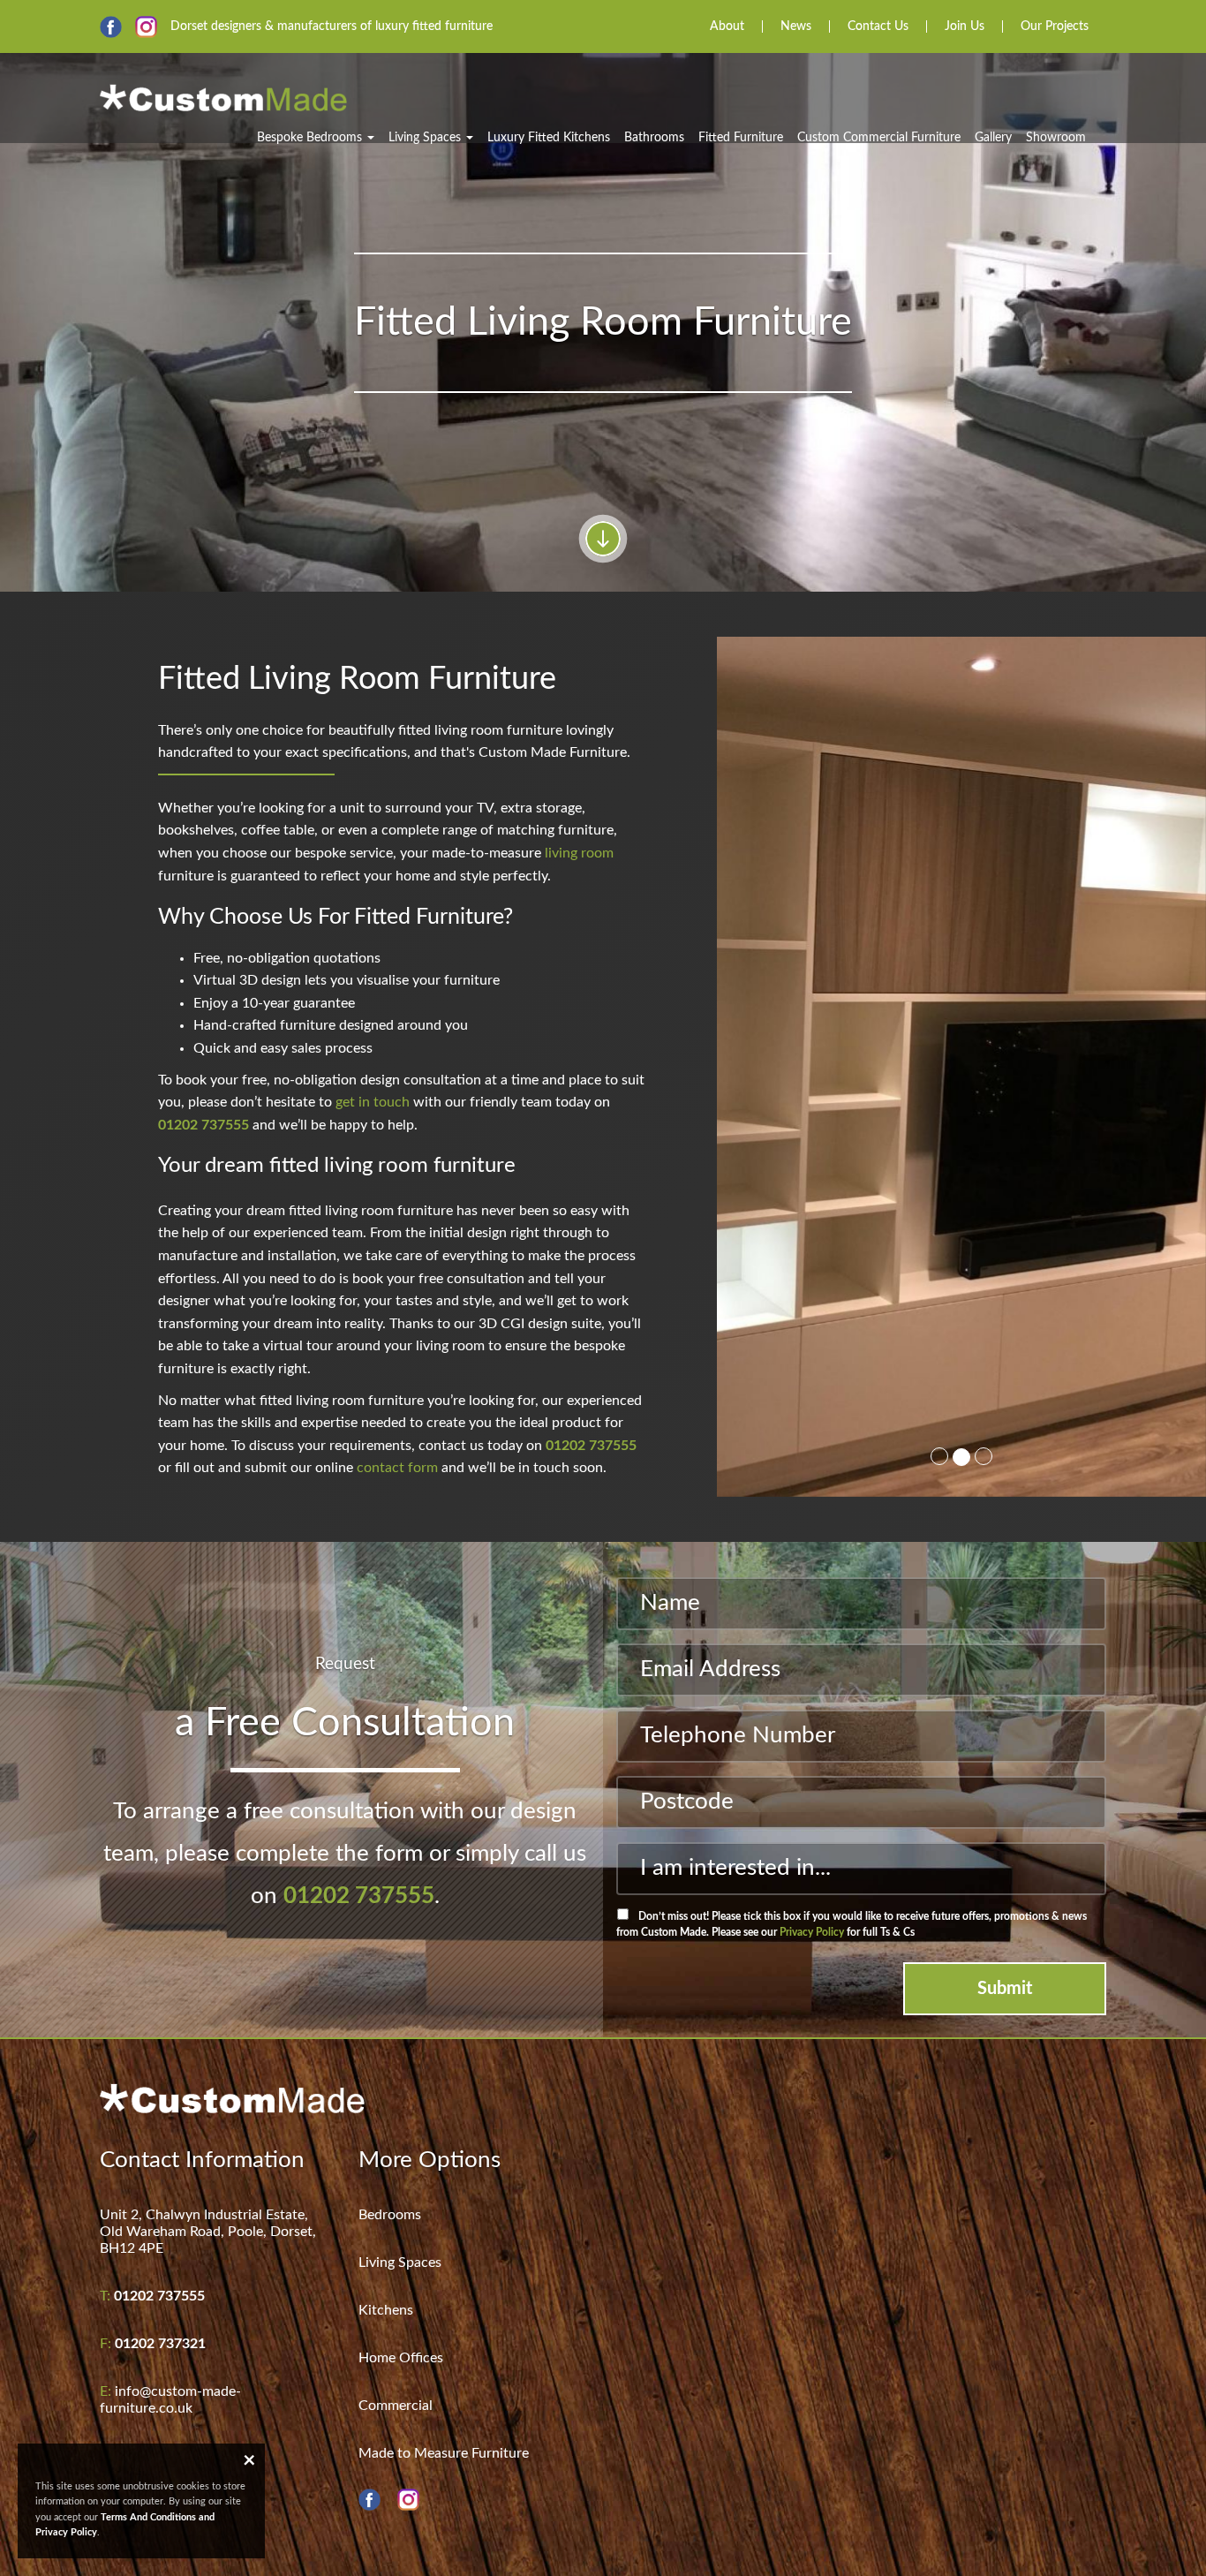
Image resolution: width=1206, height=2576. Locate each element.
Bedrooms (390, 2215)
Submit (1005, 1989)
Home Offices (401, 2358)
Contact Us (878, 26)
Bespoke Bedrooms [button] (311, 138)
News (796, 26)
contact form (397, 1468)
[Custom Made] (223, 93)
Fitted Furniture (741, 138)
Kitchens (386, 2310)
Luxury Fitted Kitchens (549, 138)
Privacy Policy (812, 1932)
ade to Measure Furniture (450, 2453)
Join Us (965, 26)
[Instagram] (146, 27)
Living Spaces (400, 2262)
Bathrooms (654, 138)
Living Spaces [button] (426, 138)
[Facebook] (111, 27)
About (727, 26)
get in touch (373, 1102)
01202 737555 (204, 1125)
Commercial (396, 2406)
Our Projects (1055, 26)
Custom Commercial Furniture (879, 138)
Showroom (1056, 138)
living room (579, 853)
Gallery (993, 138)
